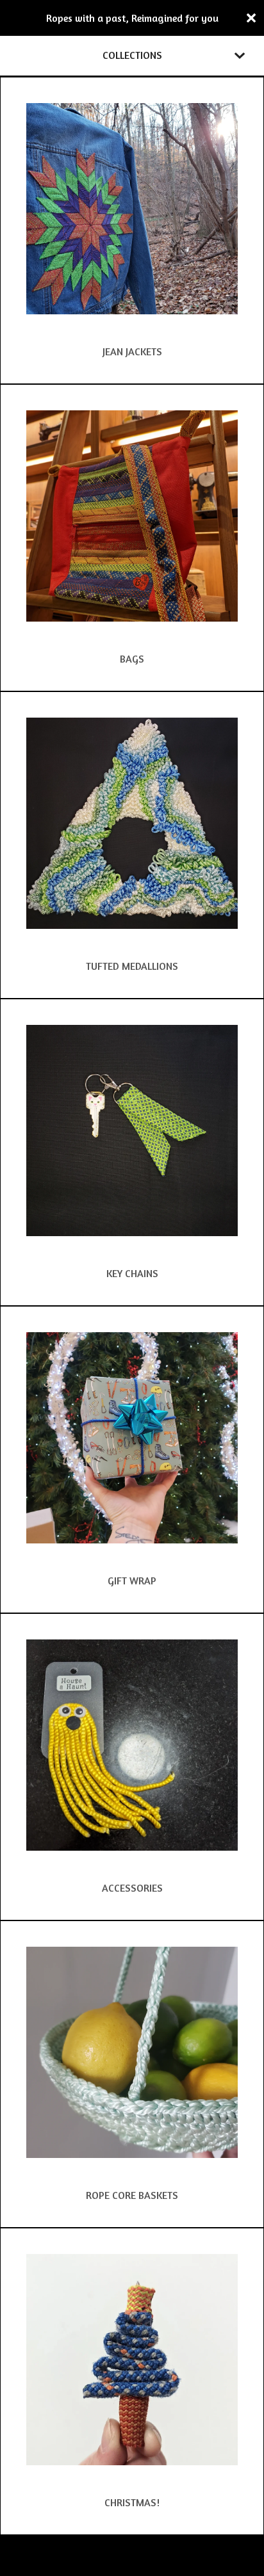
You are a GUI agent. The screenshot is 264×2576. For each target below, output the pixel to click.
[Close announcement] (251, 18)
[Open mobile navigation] (240, 56)
